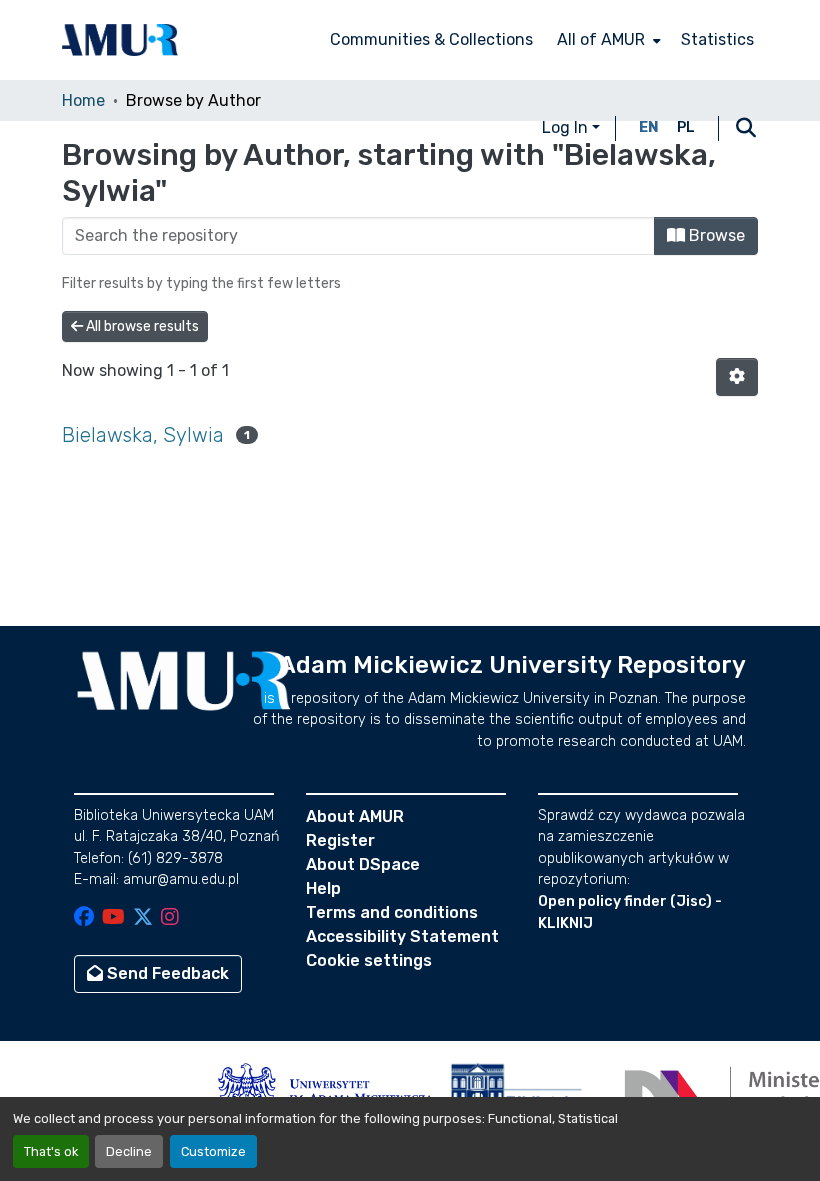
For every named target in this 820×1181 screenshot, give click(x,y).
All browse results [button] (141, 326)
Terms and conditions (392, 912)
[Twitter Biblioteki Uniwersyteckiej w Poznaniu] (143, 918)
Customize (213, 1151)
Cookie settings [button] (369, 960)
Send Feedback (166, 973)
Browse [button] (715, 235)
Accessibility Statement (402, 936)
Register (340, 840)
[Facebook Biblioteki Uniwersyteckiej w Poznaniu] (84, 918)
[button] (120, 40)
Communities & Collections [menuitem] (431, 39)
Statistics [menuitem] (717, 39)
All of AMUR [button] (601, 39)
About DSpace (363, 864)
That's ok (51, 1151)
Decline (129, 1151)
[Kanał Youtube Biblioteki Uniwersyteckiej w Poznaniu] (113, 918)
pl (686, 127)
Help (323, 888)
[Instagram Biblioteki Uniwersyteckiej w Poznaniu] (170, 918)
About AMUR (355, 816)
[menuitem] (607, 40)
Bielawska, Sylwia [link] (143, 435)
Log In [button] (567, 127)
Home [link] (83, 100)
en (649, 127)
